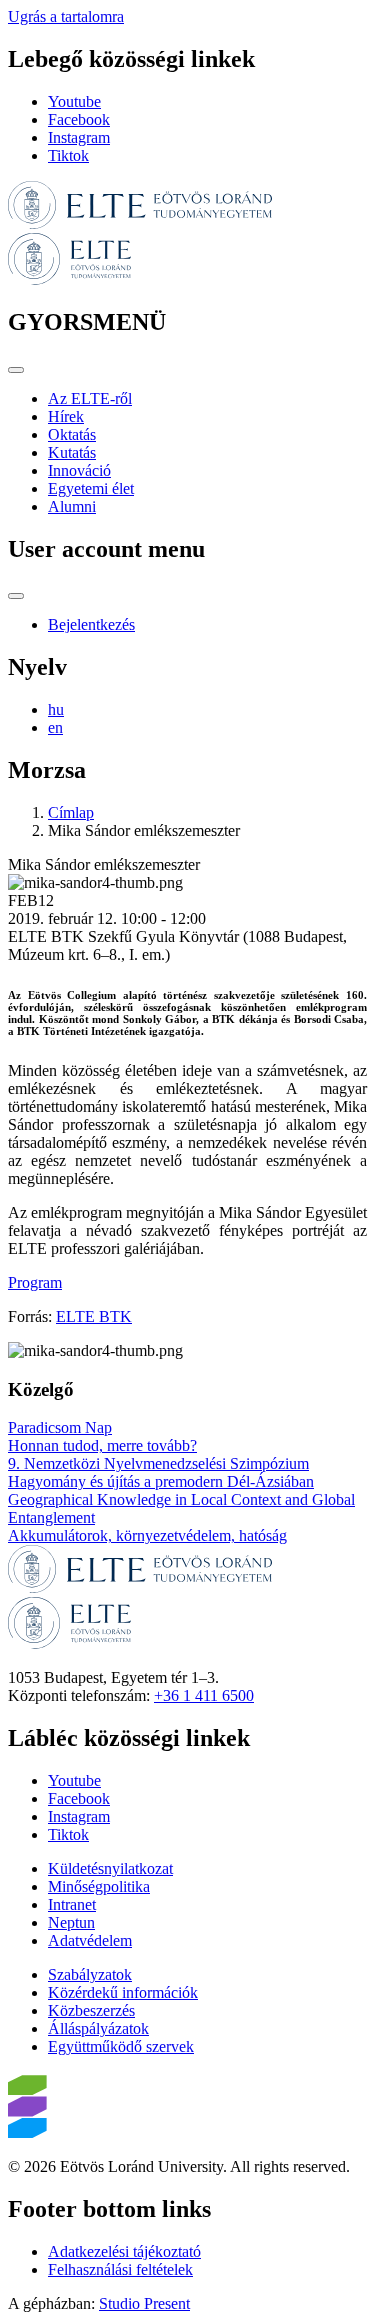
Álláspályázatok (98, 2028)
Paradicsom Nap (60, 1427)
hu (56, 709)
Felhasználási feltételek (120, 2269)
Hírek (66, 416)
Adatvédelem (90, 1940)
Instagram (79, 137)
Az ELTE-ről (90, 398)
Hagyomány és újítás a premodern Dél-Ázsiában (161, 1481)
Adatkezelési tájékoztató (124, 2251)
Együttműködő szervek (121, 2046)
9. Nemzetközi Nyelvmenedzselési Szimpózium (158, 1463)
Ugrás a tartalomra (66, 16)
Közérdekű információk (123, 1992)
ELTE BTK (94, 1316)
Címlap (71, 812)
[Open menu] (16, 370)
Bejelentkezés (91, 624)
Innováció (79, 470)
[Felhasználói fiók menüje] (16, 596)
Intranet (72, 1904)
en (55, 727)
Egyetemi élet (91, 488)
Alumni (72, 506)
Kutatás (72, 452)
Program (35, 1282)
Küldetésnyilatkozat (110, 1868)
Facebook (79, 119)
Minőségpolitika (99, 1886)
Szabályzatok (90, 1974)
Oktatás (72, 434)
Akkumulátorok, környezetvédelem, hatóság (147, 1535)
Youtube (74, 101)
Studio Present (144, 2303)
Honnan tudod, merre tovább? (102, 1445)
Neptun (71, 1922)
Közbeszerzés (91, 2010)
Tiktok (68, 155)
